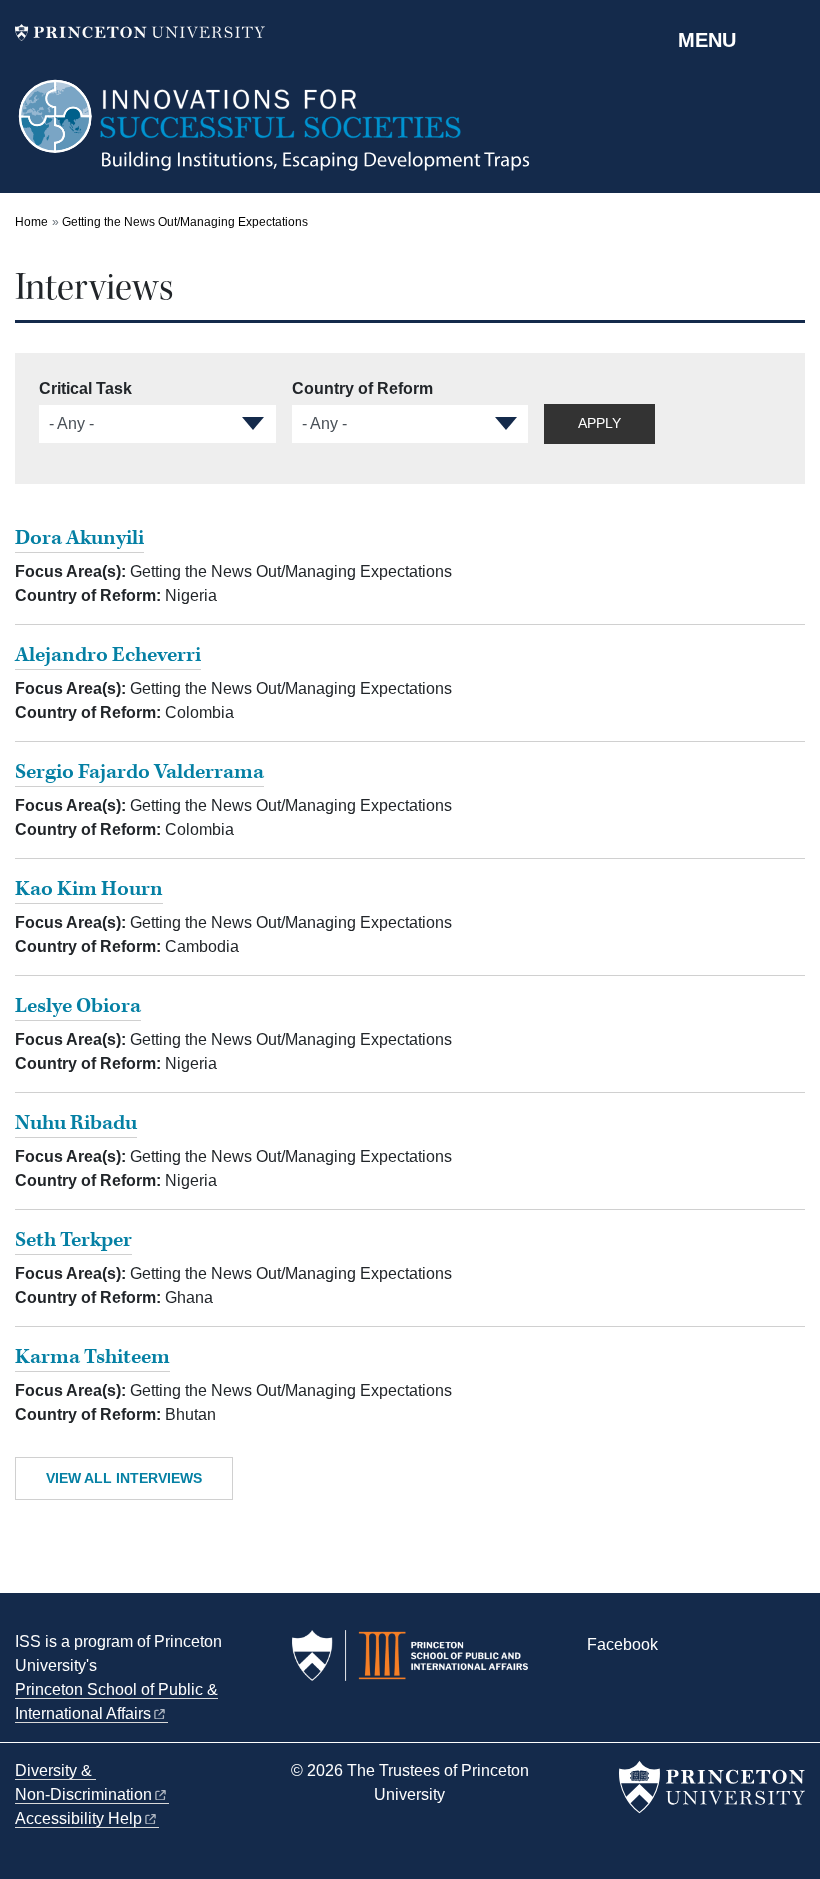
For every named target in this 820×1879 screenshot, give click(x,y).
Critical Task (85, 388)
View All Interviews (124, 1478)
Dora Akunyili (79, 538)
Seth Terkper (73, 1240)
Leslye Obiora (78, 1006)
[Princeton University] (140, 32)
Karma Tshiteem (92, 1357)
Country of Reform (362, 388)
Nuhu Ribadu (76, 1123)
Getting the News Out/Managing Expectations (185, 222)
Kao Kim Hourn (89, 889)
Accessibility (78, 1818)
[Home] (275, 135)
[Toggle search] (792, 39)
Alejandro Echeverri (108, 655)
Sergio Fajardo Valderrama (139, 772)
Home (31, 222)
